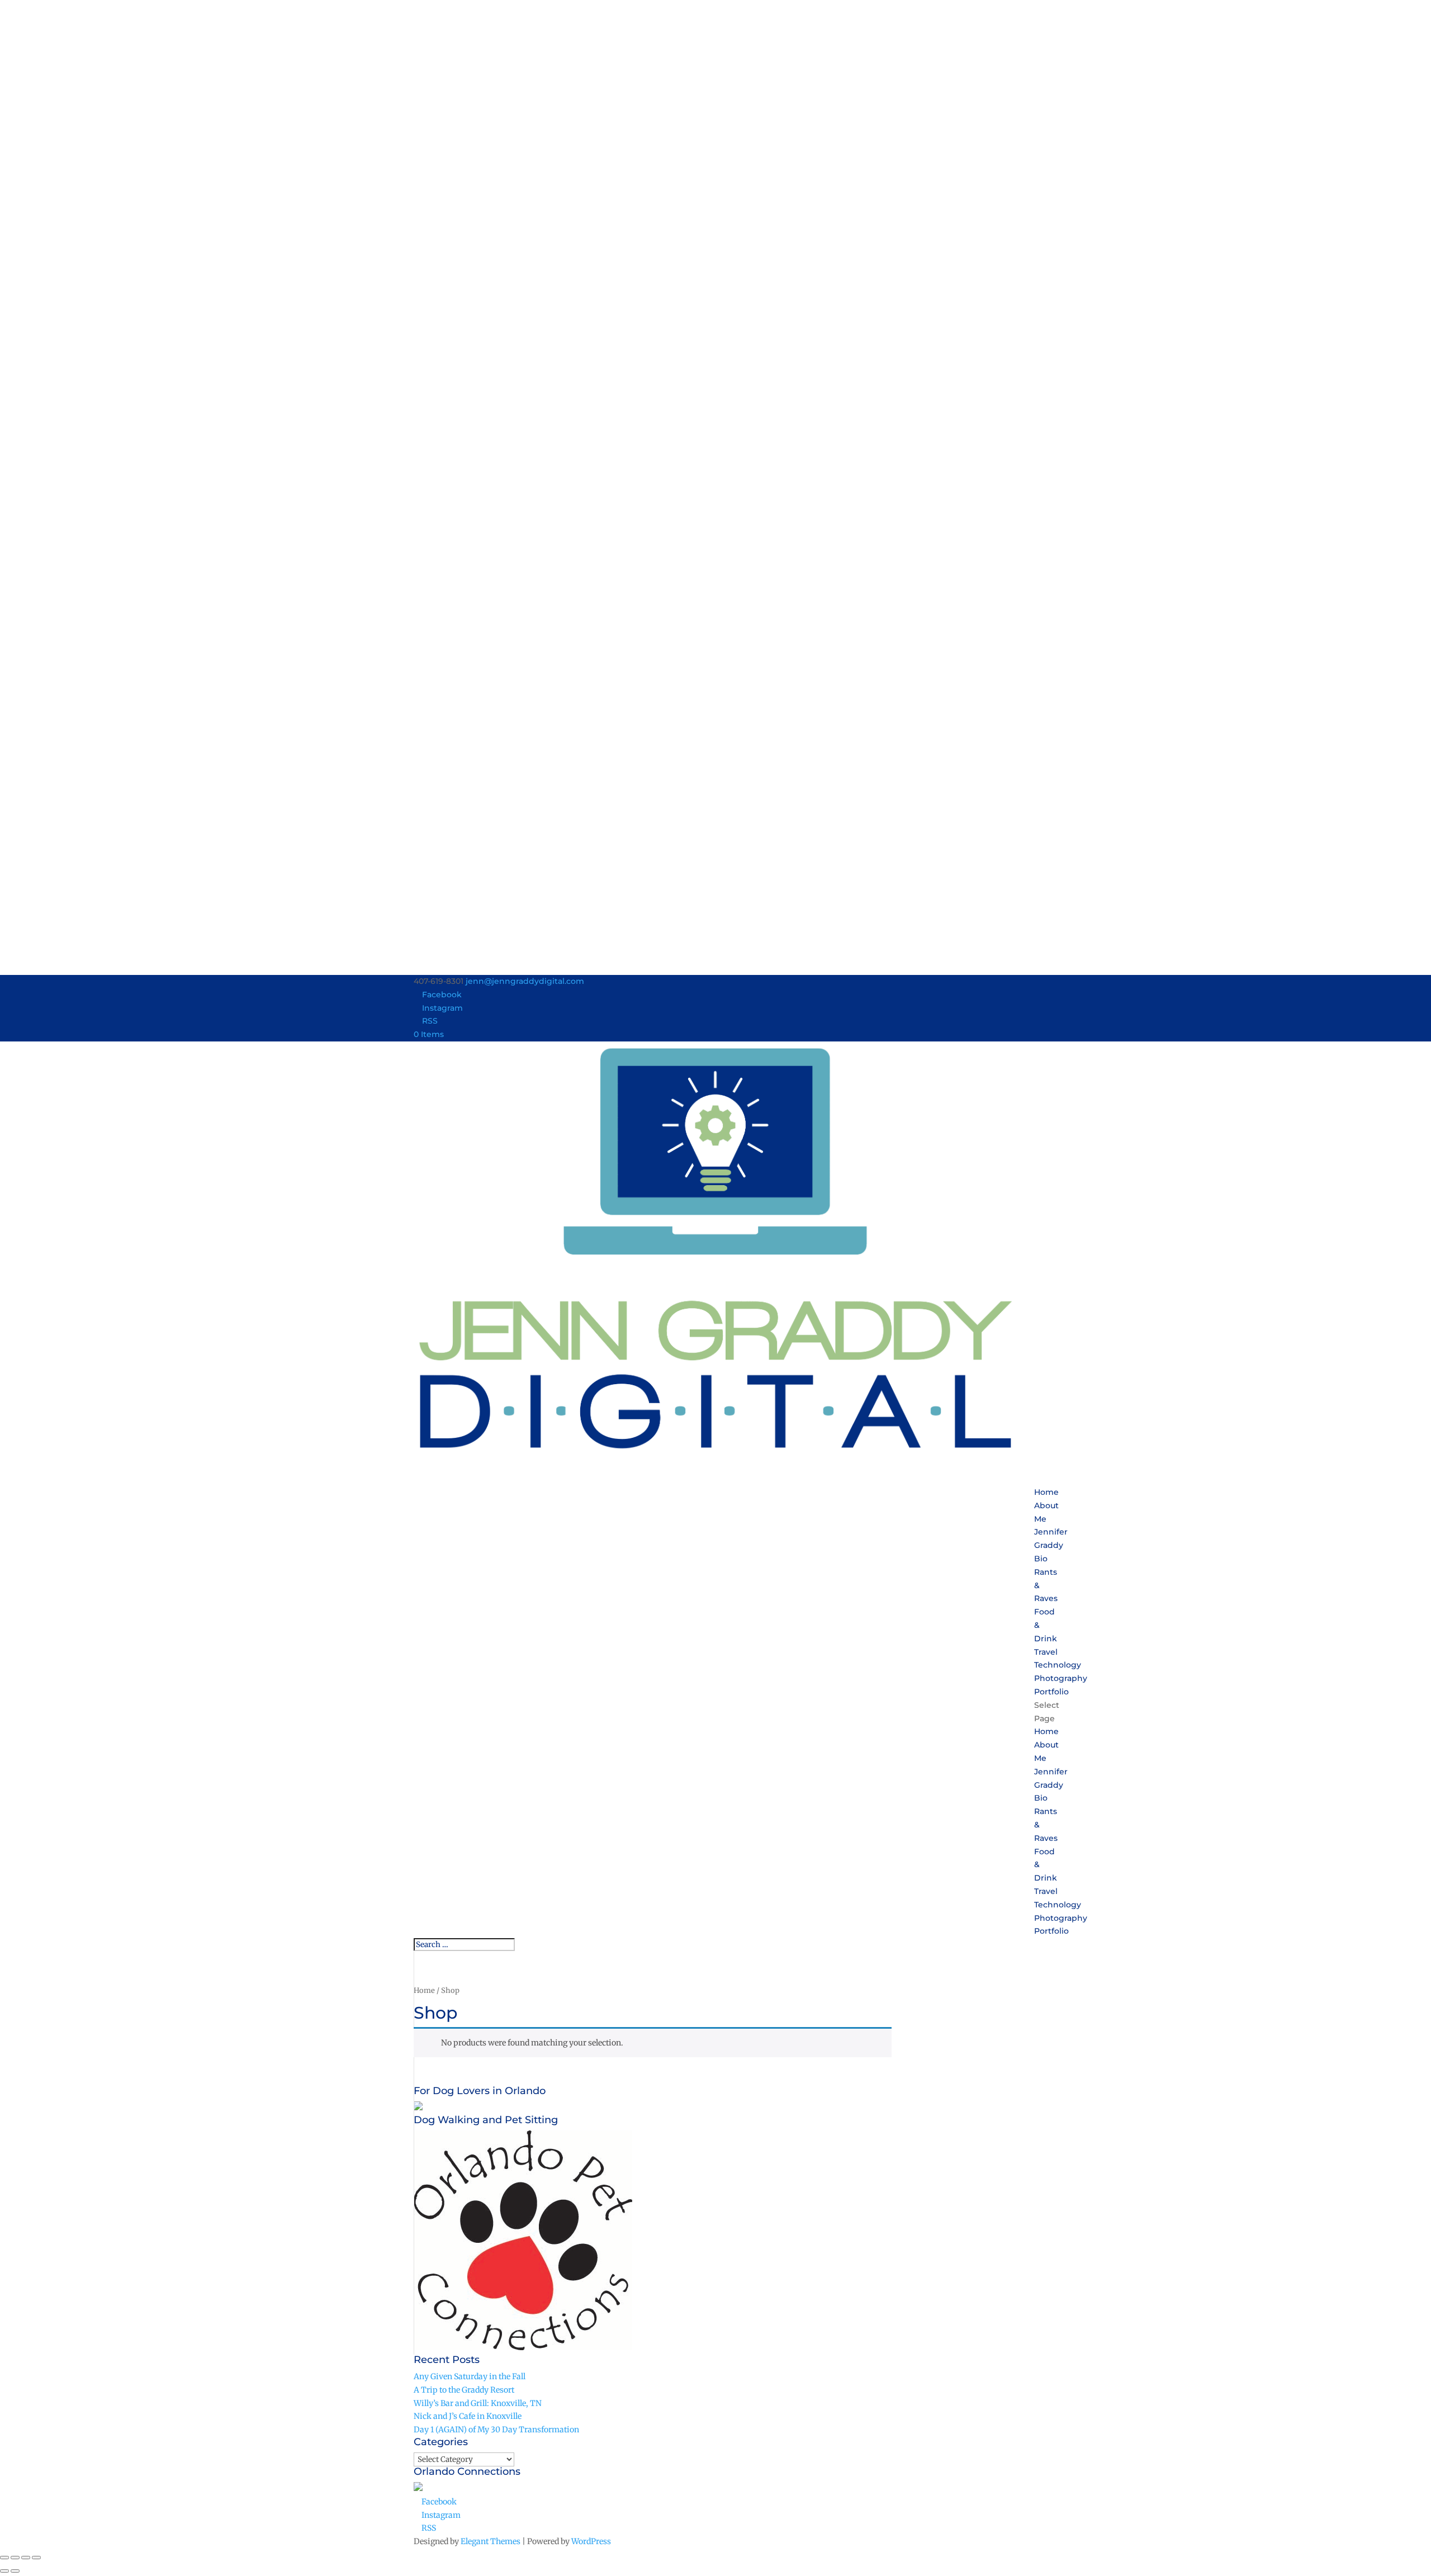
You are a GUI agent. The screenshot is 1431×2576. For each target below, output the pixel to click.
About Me (1046, 1512)
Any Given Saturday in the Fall (470, 2376)
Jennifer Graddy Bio (1051, 1545)
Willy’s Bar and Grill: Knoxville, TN (478, 2403)
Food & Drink (1046, 1625)
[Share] (26, 2558)
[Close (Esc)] (36, 2558)
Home (1046, 1731)
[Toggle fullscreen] (15, 2558)
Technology (1058, 1905)
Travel (1046, 1891)
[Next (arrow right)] (15, 2571)
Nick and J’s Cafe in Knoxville (468, 2416)
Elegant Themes (491, 2541)
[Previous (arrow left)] (4, 2571)
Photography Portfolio (1061, 1685)
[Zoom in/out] (4, 2558)
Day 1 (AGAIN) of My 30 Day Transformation (496, 2430)
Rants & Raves (1046, 1585)
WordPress (591, 2541)
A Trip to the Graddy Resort (464, 2390)
